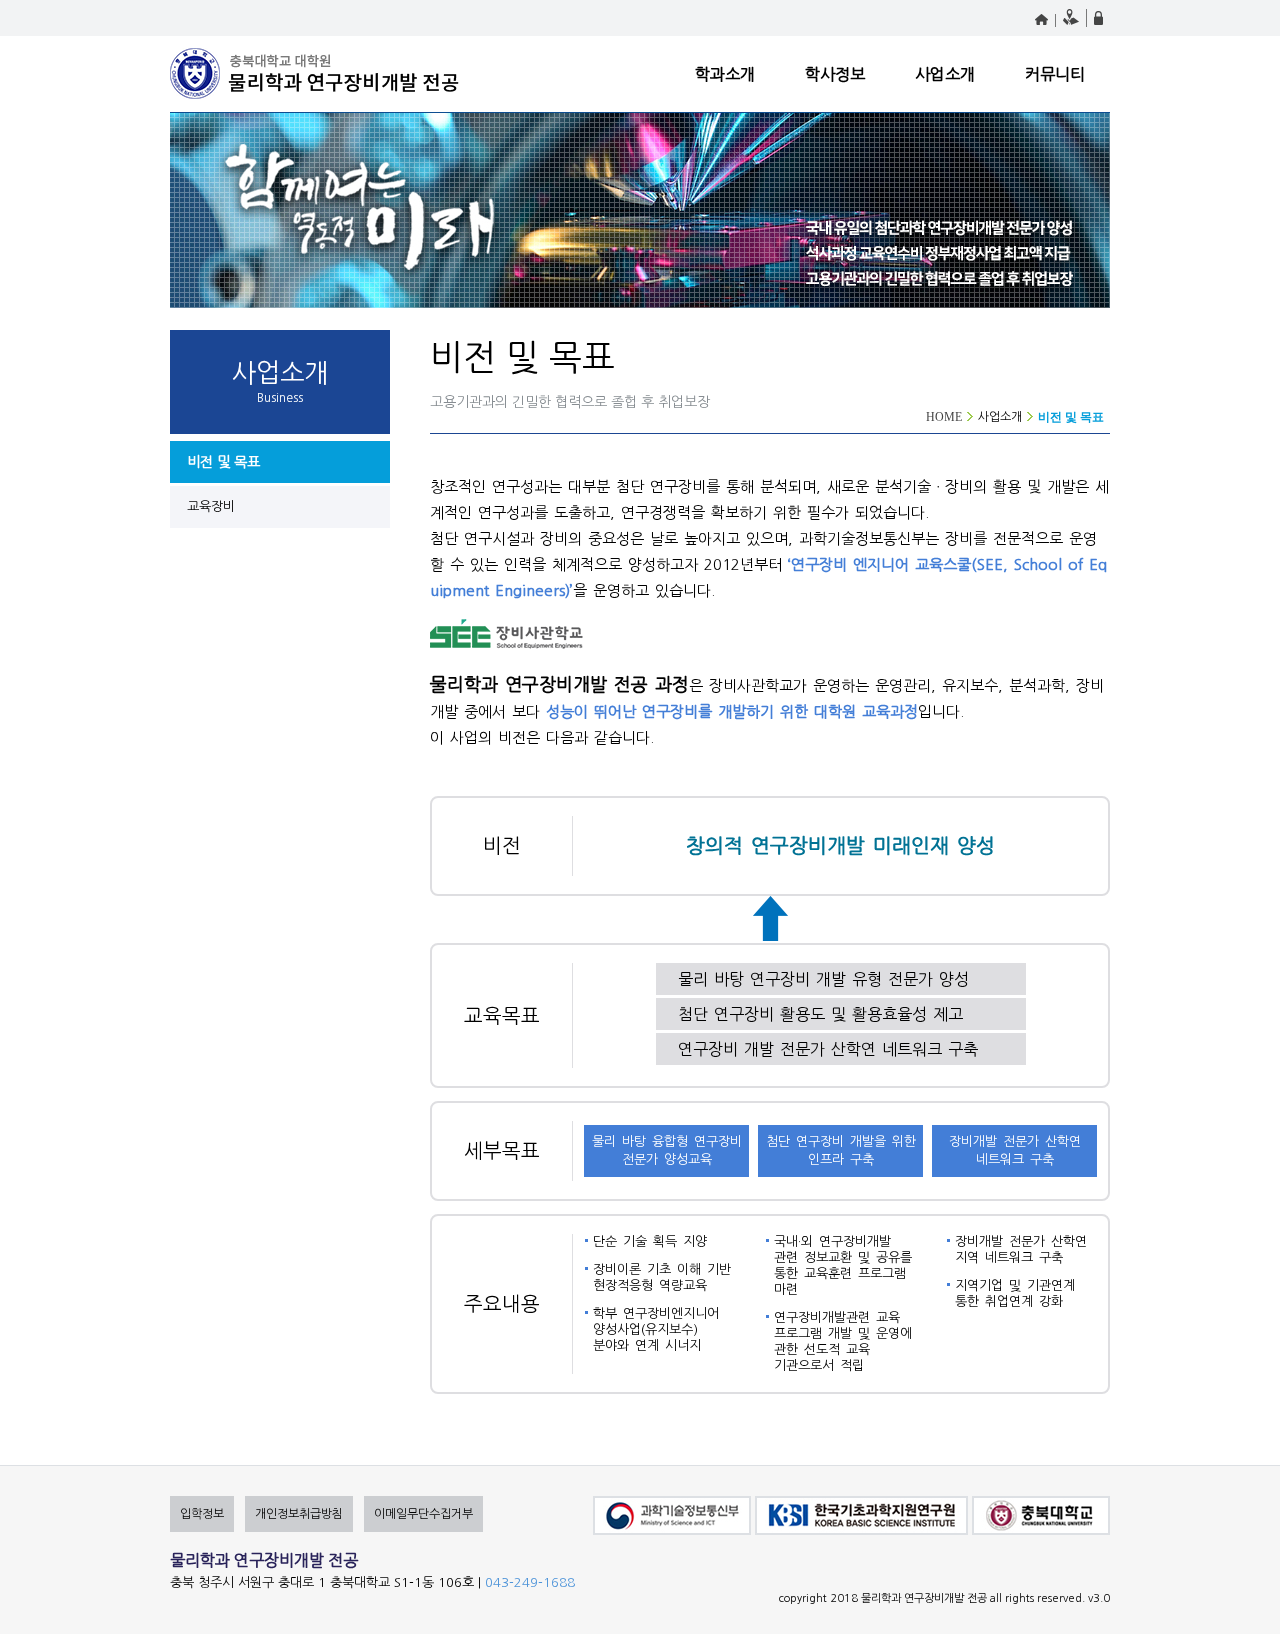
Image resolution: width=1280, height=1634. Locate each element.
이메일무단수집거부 (423, 1514)
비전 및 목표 (223, 462)
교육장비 (211, 506)
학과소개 (725, 74)
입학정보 (202, 1514)
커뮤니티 (1055, 74)
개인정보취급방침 (299, 1514)
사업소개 (945, 74)
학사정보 (835, 74)
